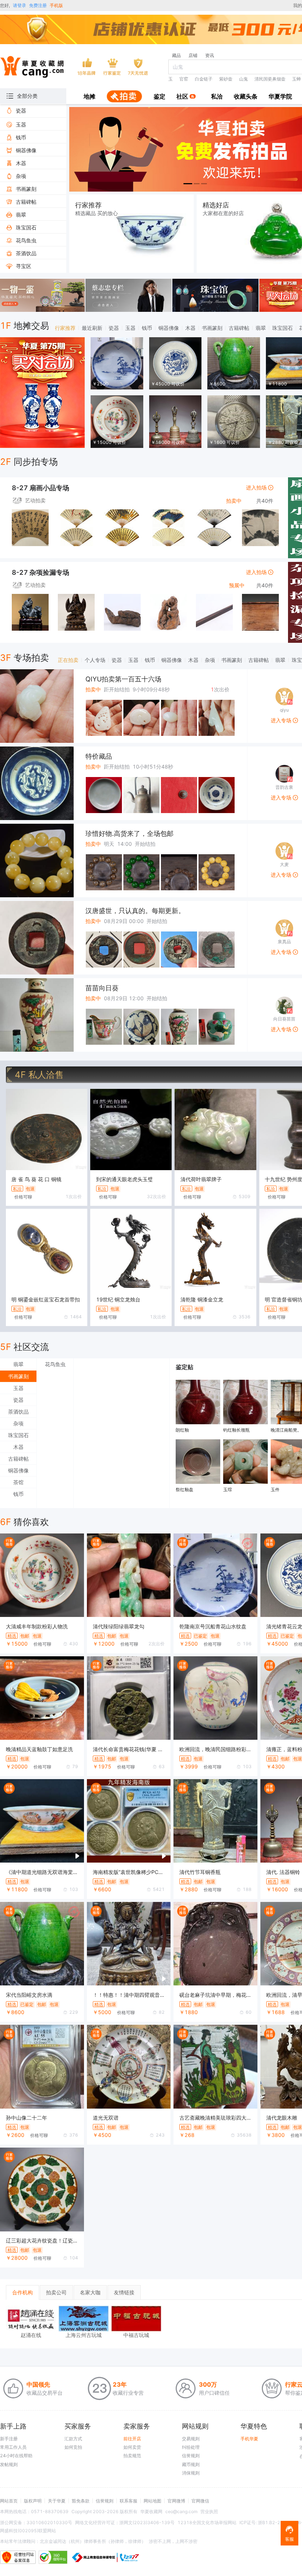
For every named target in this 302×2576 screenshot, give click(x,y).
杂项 (210, 660)
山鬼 (243, 79)
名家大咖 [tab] (90, 2292)
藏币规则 (191, 2464)
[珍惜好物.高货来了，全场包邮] (37, 861)
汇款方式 (73, 2439)
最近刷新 (92, 328)
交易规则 (191, 2439)
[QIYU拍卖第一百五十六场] (37, 706)
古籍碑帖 (239, 328)
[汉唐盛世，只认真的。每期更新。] (37, 938)
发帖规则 (9, 2464)
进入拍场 (257, 487)
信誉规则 (191, 2456)
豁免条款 (81, 2501)
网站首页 (9, 2501)
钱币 (147, 328)
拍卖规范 (132, 2456)
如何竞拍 (73, 2447)
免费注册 (38, 5)
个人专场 (95, 660)
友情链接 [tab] (124, 2292)
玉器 (130, 328)
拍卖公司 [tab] (56, 2292)
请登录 (20, 5)
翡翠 (261, 328)
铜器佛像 (169, 328)
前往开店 (132, 2439)
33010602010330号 (49, 2522)
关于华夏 (57, 2501)
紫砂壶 (226, 79)
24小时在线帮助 (16, 2456)
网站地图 (152, 2501)
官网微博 (176, 2501)
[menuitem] (89, 97)
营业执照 (209, 2511)
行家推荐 (65, 328)
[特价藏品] (37, 783)
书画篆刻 (212, 328)
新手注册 (9, 2439)
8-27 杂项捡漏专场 (41, 572)
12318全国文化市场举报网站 (207, 2522)
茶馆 (18, 1482)
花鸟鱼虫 (55, 1364)
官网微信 (200, 2501)
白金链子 (204, 79)
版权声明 (33, 2501)
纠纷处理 (191, 2447)
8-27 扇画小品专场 (41, 488)
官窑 (184, 79)
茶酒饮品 (18, 1412)
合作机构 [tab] (22, 2292)
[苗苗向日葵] (37, 1015)
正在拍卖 (68, 660)
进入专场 (282, 720)
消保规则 (191, 2473)
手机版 (56, 5)
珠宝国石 (282, 328)
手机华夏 (249, 2439)
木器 (190, 328)
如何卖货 (132, 2447)
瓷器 (114, 328)
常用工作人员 (13, 2447)
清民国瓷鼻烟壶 (270, 79)
